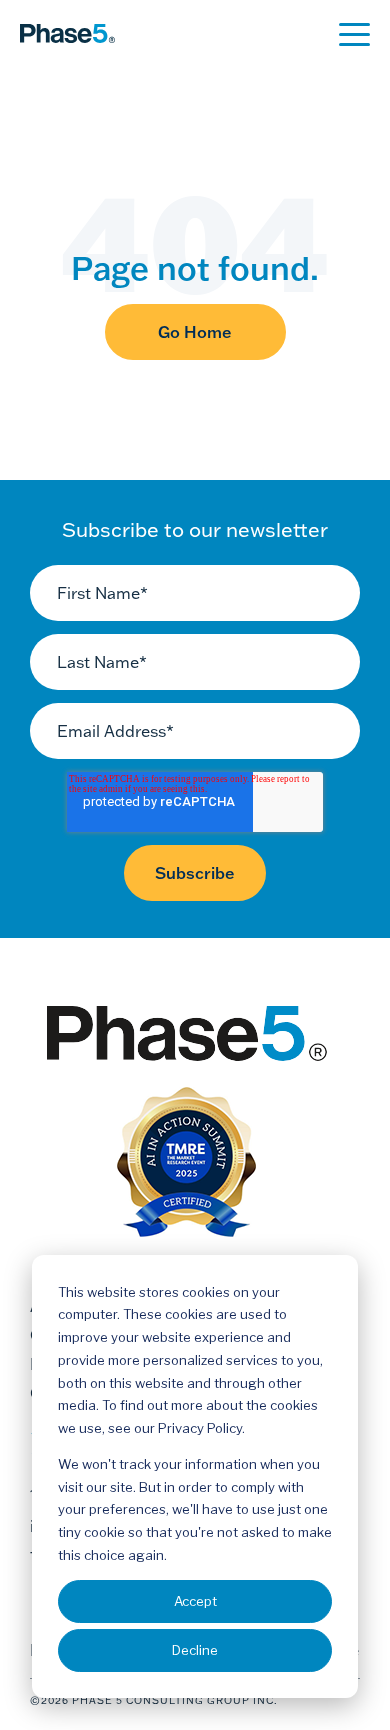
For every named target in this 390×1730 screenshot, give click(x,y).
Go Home (195, 332)
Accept (195, 1601)
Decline (195, 1650)
